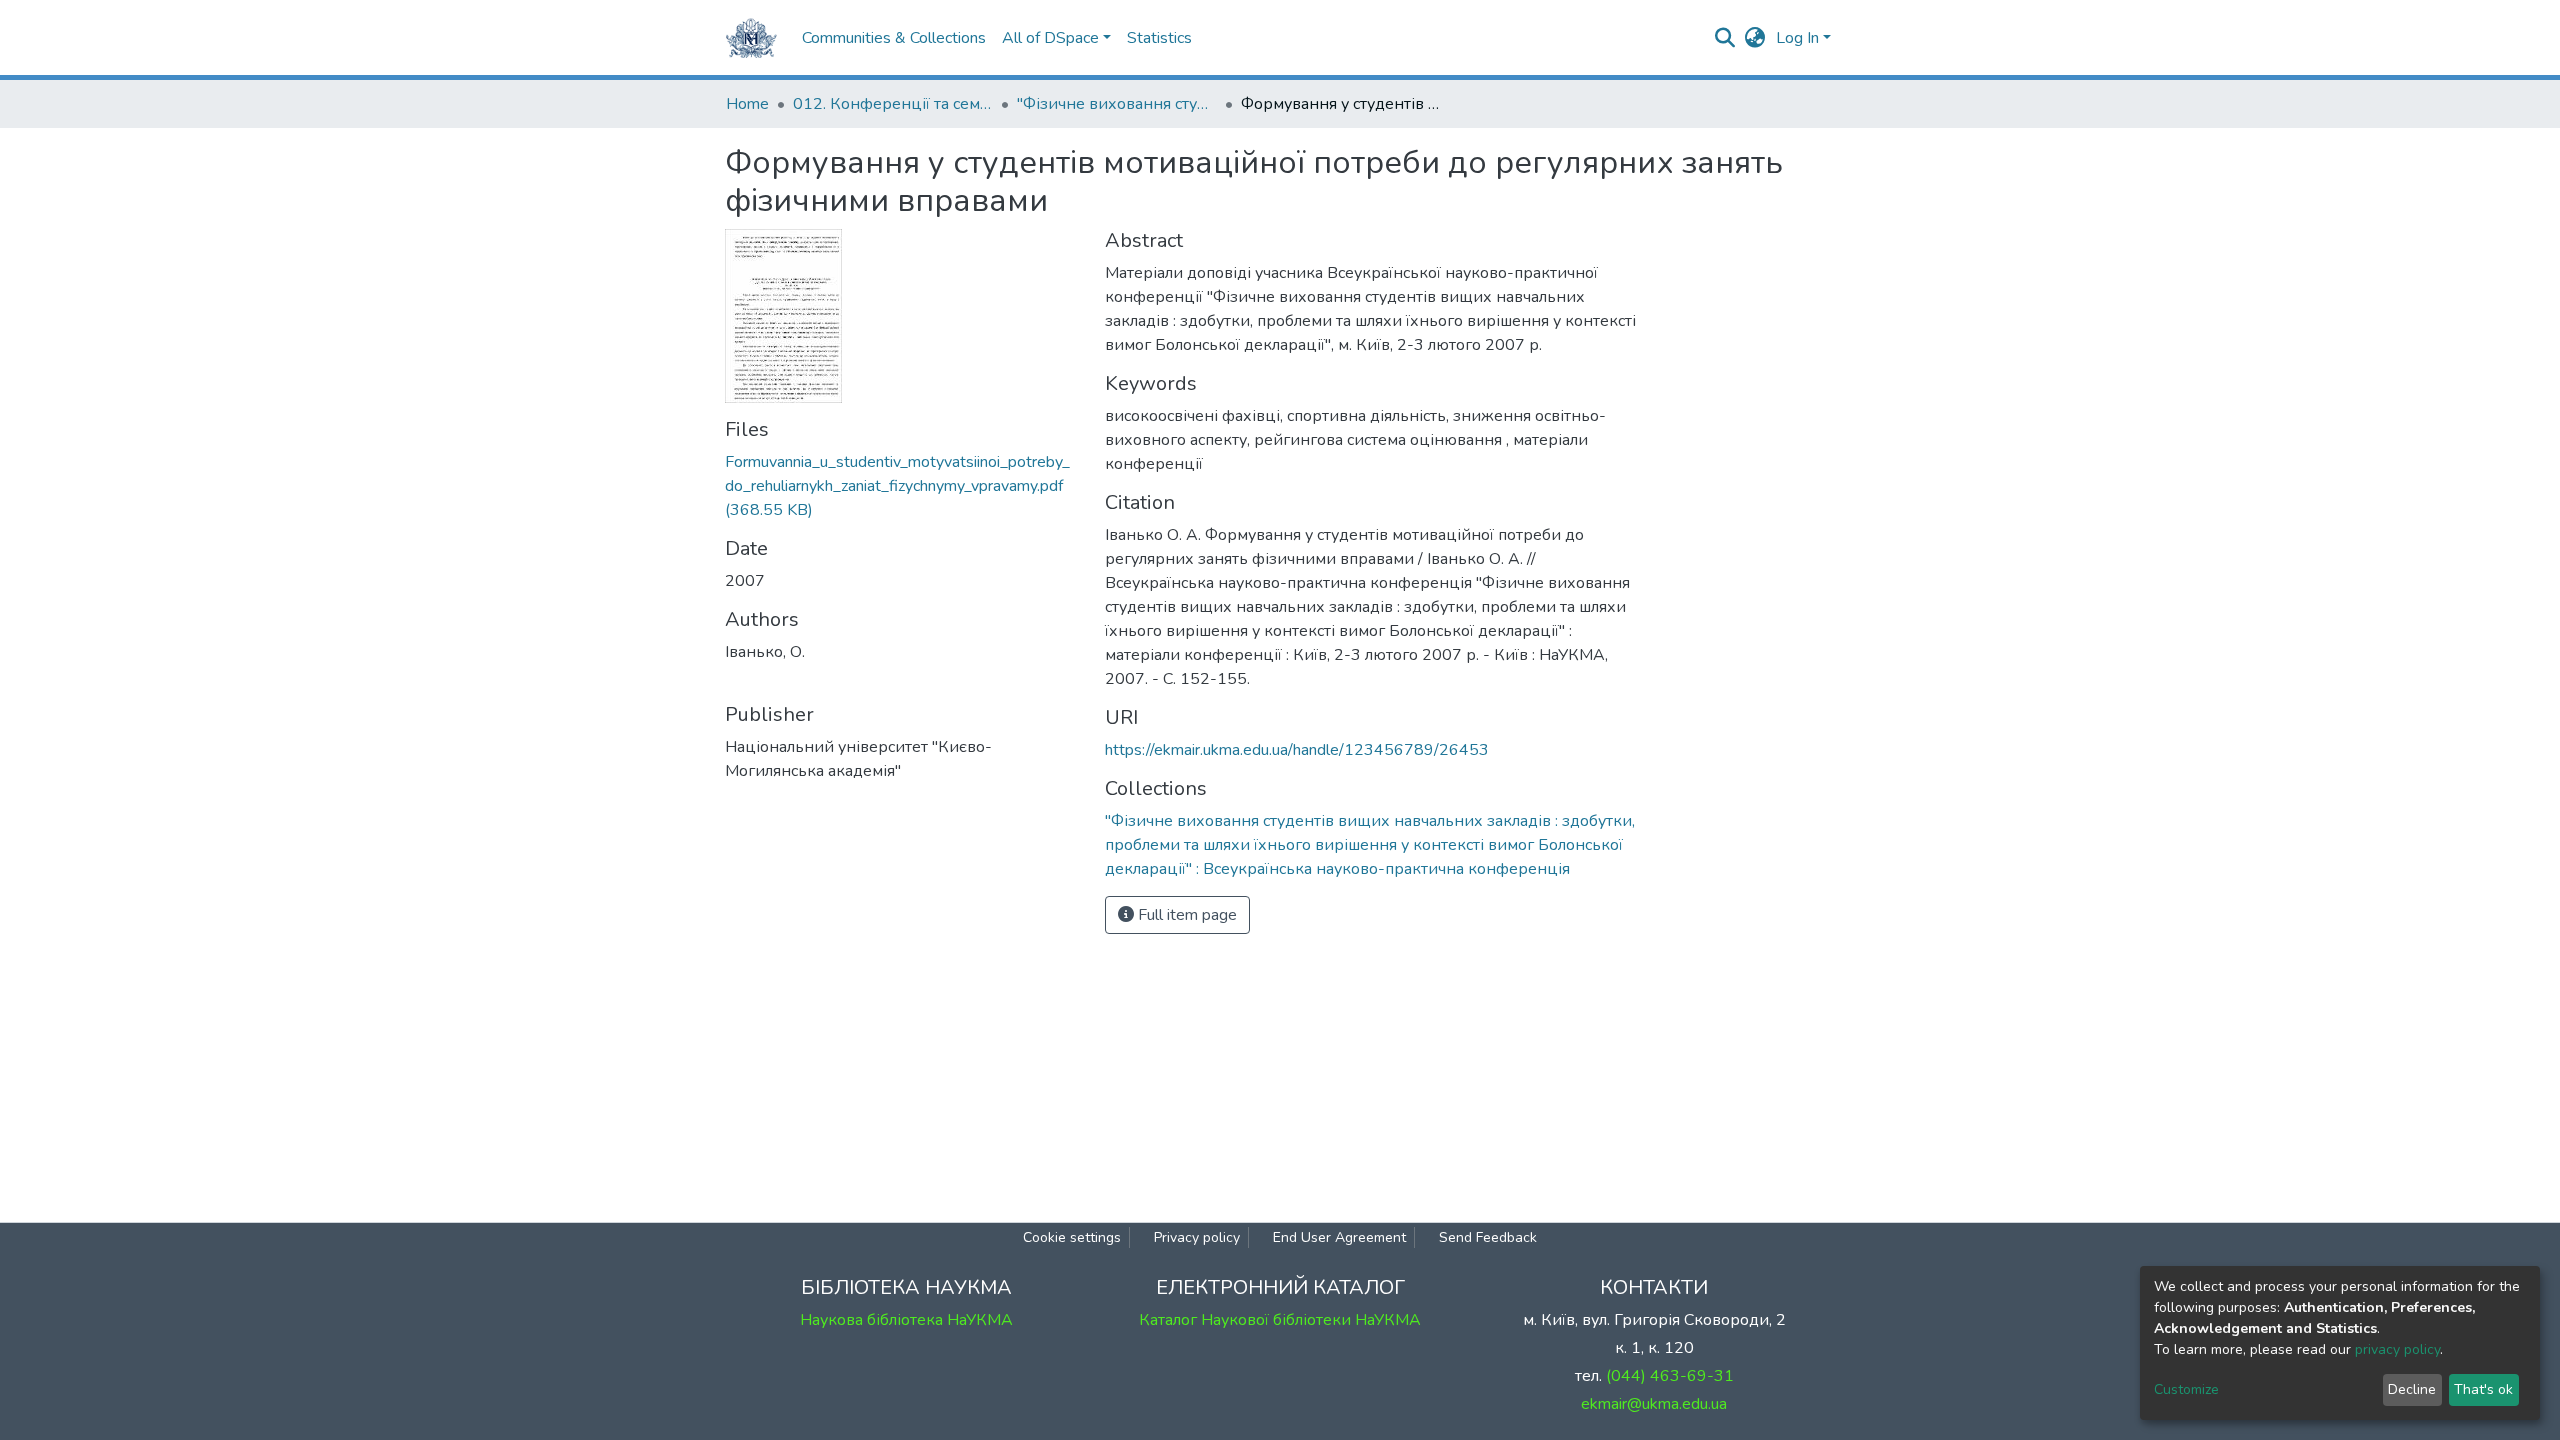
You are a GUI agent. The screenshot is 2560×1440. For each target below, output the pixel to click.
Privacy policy (1197, 1237)
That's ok (2483, 1389)
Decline (2412, 1389)
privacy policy (2397, 1349)
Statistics (1159, 38)
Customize (2186, 1389)
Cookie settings (1072, 1237)
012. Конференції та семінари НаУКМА (893, 104)
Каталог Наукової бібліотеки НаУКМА (1280, 1320)
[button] (1755, 38)
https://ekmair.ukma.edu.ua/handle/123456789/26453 (1297, 750)
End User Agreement (1339, 1237)
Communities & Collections (894, 38)
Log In (1797, 38)
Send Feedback (1488, 1237)
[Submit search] (1725, 38)
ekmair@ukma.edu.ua (1654, 1404)
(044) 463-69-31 (1670, 1376)
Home (747, 104)
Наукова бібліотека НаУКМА (906, 1320)
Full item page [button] (1185, 915)
